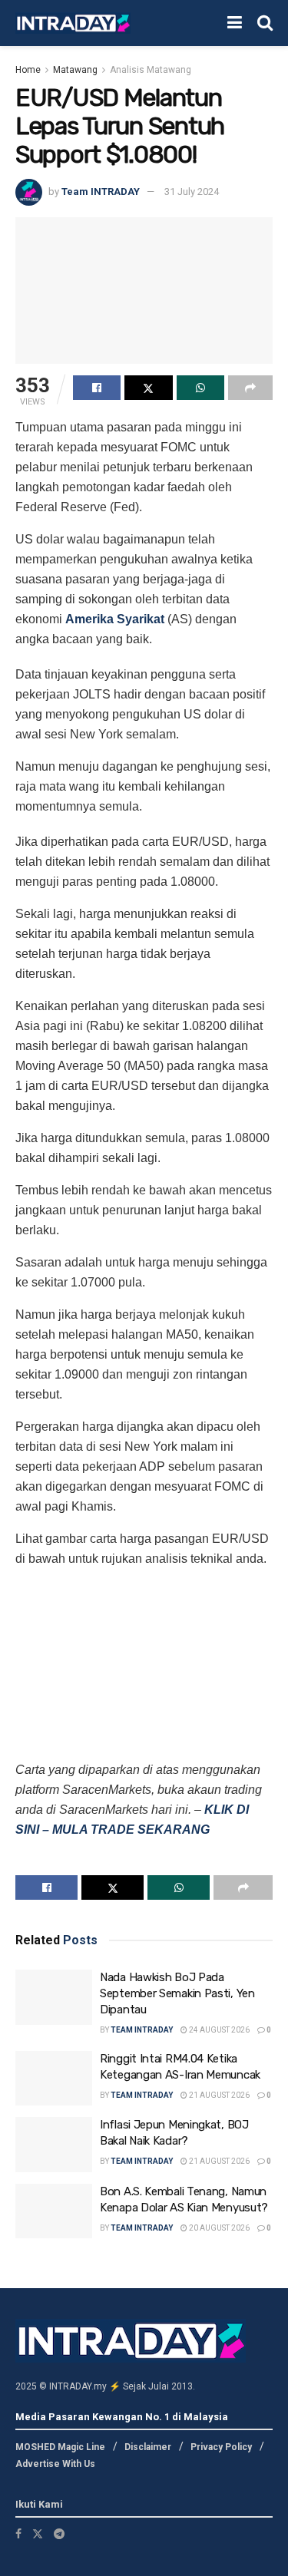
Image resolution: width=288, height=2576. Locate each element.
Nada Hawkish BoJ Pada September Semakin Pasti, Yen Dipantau (177, 1993)
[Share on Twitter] (148, 388)
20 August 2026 (218, 2228)
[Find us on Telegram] (59, 2534)
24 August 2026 (218, 2030)
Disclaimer (148, 2447)
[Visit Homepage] (73, 23)
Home (28, 70)
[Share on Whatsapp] (200, 388)
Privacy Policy (221, 2447)
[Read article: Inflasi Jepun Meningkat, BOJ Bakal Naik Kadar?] (54, 2145)
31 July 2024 (192, 192)
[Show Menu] (235, 23)
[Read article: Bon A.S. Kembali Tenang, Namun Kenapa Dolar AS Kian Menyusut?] (54, 2211)
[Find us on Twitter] (38, 2534)
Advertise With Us (55, 2464)
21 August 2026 (218, 2095)
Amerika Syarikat (115, 619)
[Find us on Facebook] (18, 2534)
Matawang (75, 70)
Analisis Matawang (151, 70)
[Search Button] (265, 23)
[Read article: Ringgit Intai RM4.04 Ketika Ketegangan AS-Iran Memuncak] (54, 2079)
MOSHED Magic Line (60, 2447)
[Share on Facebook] (97, 388)
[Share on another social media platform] (250, 388)
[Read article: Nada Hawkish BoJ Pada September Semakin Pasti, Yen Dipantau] (54, 1997)
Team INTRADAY (101, 192)
